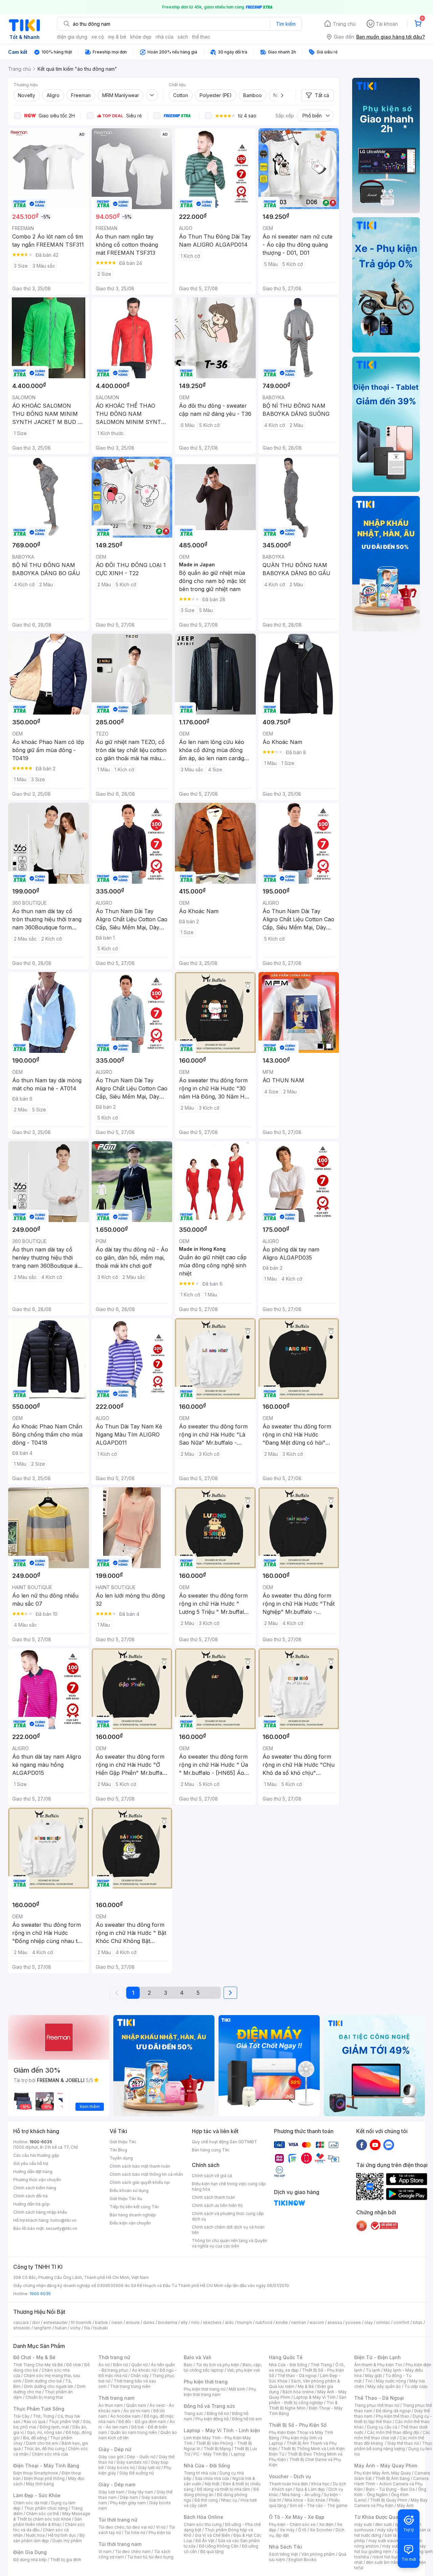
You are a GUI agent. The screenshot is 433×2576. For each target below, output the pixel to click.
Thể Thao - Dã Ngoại (379, 2398)
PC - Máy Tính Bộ (211, 2454)
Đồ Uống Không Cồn (219, 2546)
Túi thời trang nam (120, 2544)
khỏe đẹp (141, 37)
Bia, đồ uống (35, 2438)
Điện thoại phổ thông (44, 2478)
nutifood (264, 2322)
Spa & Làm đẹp (310, 2489)
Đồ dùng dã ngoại (393, 2411)
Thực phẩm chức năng (46, 2508)
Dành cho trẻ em (42, 2443)
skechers (212, 2322)
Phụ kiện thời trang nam (220, 2392)
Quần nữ (139, 2365)
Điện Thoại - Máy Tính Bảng (46, 2466)
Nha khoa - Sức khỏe (305, 2500)
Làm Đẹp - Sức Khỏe (37, 2495)
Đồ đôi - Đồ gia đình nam (142, 2422)
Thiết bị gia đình (66, 2560)
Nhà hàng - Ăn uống (301, 2495)
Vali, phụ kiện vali (244, 2370)
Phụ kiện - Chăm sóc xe (292, 2524)
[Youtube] (375, 2145)
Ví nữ (161, 2527)
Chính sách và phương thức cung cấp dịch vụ (228, 2216)
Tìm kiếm (286, 24)
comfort (401, 2322)
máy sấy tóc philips (396, 2530)
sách (183, 37)
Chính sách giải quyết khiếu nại (140, 2182)
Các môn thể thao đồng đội (393, 2432)
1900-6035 (41, 2142)
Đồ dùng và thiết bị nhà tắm (223, 2489)
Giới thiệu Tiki (123, 2142)
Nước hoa (35, 2535)
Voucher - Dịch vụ (290, 2476)
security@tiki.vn (61, 2228)
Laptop (238, 2454)
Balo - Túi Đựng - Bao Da (390, 2489)
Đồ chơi (74, 2365)
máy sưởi (363, 2524)
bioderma (168, 2322)
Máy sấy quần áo (384, 2386)
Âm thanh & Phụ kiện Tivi (378, 2365)
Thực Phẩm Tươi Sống (39, 2409)
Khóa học (320, 2484)
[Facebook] (362, 2145)
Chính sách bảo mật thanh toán (140, 2166)
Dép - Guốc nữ (141, 2457)
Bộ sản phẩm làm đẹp (49, 2538)
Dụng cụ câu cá (382, 2427)
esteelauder (55, 2322)
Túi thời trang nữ (118, 2520)
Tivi (369, 2381)
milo (195, 2322)
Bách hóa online (298, 2392)
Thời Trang (321, 2365)
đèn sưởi (383, 2524)
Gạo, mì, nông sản (45, 2432)
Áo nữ (104, 2365)
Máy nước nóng (391, 2381)
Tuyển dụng (121, 2158)
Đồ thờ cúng (206, 2500)
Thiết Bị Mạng (217, 2449)
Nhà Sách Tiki (286, 2547)
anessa (335, 2322)
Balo (188, 2365)
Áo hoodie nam (125, 2416)
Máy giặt (373, 2376)
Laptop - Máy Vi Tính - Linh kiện (222, 2430)
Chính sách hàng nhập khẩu (40, 2212)
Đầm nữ (120, 2365)
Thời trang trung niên (130, 2386)
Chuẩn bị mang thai (44, 2397)
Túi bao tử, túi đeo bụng (150, 2557)
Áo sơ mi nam (137, 2411)
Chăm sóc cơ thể (42, 2514)
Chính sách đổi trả (30, 2196)
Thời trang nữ (114, 2357)
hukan (61, 2328)
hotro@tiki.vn (63, 2220)
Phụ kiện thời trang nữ (204, 2389)
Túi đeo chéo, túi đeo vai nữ (126, 2527)
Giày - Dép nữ (115, 2449)
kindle (282, 2322)
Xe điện (326, 2524)
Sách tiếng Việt (283, 2554)
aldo (229, 2322)
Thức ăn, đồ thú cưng (44, 2449)
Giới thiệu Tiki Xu (126, 2199)
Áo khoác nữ (144, 2370)
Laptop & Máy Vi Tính (315, 2397)
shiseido (22, 2328)
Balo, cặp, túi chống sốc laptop (223, 2367)
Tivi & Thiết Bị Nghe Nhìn (303, 2405)
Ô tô (302, 2530)
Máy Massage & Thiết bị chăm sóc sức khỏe (52, 2516)
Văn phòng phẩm (318, 2554)
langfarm (43, 2328)
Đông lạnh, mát (54, 2427)
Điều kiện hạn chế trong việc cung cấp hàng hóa (229, 2186)
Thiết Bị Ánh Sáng (392, 2478)
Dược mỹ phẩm (67, 2541)
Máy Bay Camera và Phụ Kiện (391, 2503)
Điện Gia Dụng (30, 2552)
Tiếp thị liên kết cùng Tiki (134, 2207)
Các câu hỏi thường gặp (36, 2155)
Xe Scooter (321, 2530)
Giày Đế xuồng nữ (136, 2473)
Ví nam (105, 2551)
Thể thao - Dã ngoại (297, 2376)
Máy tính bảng (40, 2484)
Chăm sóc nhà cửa (50, 2454)
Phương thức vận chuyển (37, 2180)
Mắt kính (237, 2389)
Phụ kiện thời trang (206, 2382)
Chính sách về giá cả (212, 2176)
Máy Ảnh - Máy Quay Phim (386, 2466)
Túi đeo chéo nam (133, 2551)
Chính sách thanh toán (213, 2197)
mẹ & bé (117, 37)
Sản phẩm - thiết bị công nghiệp (308, 2400)
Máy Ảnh (405, 2505)
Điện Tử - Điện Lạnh (378, 2357)
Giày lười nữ (149, 2468)
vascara (21, 2322)
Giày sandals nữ (132, 2462)
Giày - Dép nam (117, 2484)
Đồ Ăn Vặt (205, 2541)
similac (383, 2322)
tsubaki (101, 2328)
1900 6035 (40, 2294)
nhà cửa (165, 37)
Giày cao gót (111, 2457)
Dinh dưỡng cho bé (43, 2381)
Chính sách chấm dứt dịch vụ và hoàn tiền (228, 2230)
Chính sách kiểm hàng (35, 2188)
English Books (303, 2560)
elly (184, 2322)
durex (149, 2322)
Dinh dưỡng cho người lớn (49, 2386)
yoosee (353, 2322)
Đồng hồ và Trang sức (209, 2406)
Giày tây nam (141, 2492)
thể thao (201, 37)
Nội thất (212, 2484)
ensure (133, 2322)
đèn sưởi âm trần (382, 2562)
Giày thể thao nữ (403, 2443)
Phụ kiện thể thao (393, 2416)
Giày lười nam (111, 2492)
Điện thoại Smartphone (36, 2473)
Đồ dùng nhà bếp (30, 2560)
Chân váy (140, 2376)
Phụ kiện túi (160, 2533)
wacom (317, 2322)
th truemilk (81, 2322)
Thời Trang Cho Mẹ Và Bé (38, 2365)
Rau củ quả (35, 2422)
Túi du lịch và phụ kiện (218, 2365)
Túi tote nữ (135, 2533)
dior (36, 2322)
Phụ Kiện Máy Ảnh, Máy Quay (383, 2473)
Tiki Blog (118, 2150)
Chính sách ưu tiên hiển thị (217, 2205)
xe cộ (98, 37)
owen (117, 2322)
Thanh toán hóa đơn (288, 2484)
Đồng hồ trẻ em (247, 2419)
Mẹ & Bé (306, 2386)
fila (87, 2328)
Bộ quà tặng (212, 2551)
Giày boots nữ (121, 2468)
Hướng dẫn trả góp (31, 2204)
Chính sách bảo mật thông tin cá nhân (146, 2174)
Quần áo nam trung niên (134, 2432)
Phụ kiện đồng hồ (212, 2419)
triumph (245, 2322)
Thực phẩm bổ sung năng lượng (393, 2446)
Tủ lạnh (373, 2370)
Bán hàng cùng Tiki (211, 2150)
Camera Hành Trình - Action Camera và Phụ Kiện (391, 2484)
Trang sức (193, 2413)
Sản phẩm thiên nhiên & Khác (48, 2522)
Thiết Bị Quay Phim (389, 2500)
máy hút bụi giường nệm (390, 2549)
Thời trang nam (116, 2398)
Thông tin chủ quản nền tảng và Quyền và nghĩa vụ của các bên (230, 2243)
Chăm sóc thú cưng (203, 2524)
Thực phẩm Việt (64, 2422)
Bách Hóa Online (203, 2517)
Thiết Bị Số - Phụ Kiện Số (298, 2425)
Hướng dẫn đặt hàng (33, 2172)
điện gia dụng (72, 37)
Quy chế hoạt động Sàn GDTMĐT (224, 2142)
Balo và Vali (198, 2357)
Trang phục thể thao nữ (377, 2405)
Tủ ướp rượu (416, 2386)
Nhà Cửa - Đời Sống (207, 2466)
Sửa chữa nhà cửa (212, 2478)
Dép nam (129, 2497)
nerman (299, 2322)
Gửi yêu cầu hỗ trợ (31, 2163)
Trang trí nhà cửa (200, 2473)
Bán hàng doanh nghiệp (133, 2215)
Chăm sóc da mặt (30, 2503)
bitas (418, 2322)
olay (369, 2322)
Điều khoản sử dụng (129, 2190)
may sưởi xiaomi (384, 2541)
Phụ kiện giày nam (128, 2503)
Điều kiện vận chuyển (130, 2223)
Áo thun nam (111, 2405)
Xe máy (287, 2530)
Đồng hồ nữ (218, 2413)
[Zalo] (389, 2145)
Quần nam (136, 2405)
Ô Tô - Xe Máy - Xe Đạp (297, 2517)
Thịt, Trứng (43, 2416)
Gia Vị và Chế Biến (212, 2535)
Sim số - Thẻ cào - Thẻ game (318, 2505)
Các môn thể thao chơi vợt (392, 2435)
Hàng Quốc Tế (286, 2357)
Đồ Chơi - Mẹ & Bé (34, 2357)
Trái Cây (21, 2416)
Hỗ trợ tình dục (62, 2535)
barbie (101, 2322)
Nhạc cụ (229, 2500)
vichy (75, 2328)
